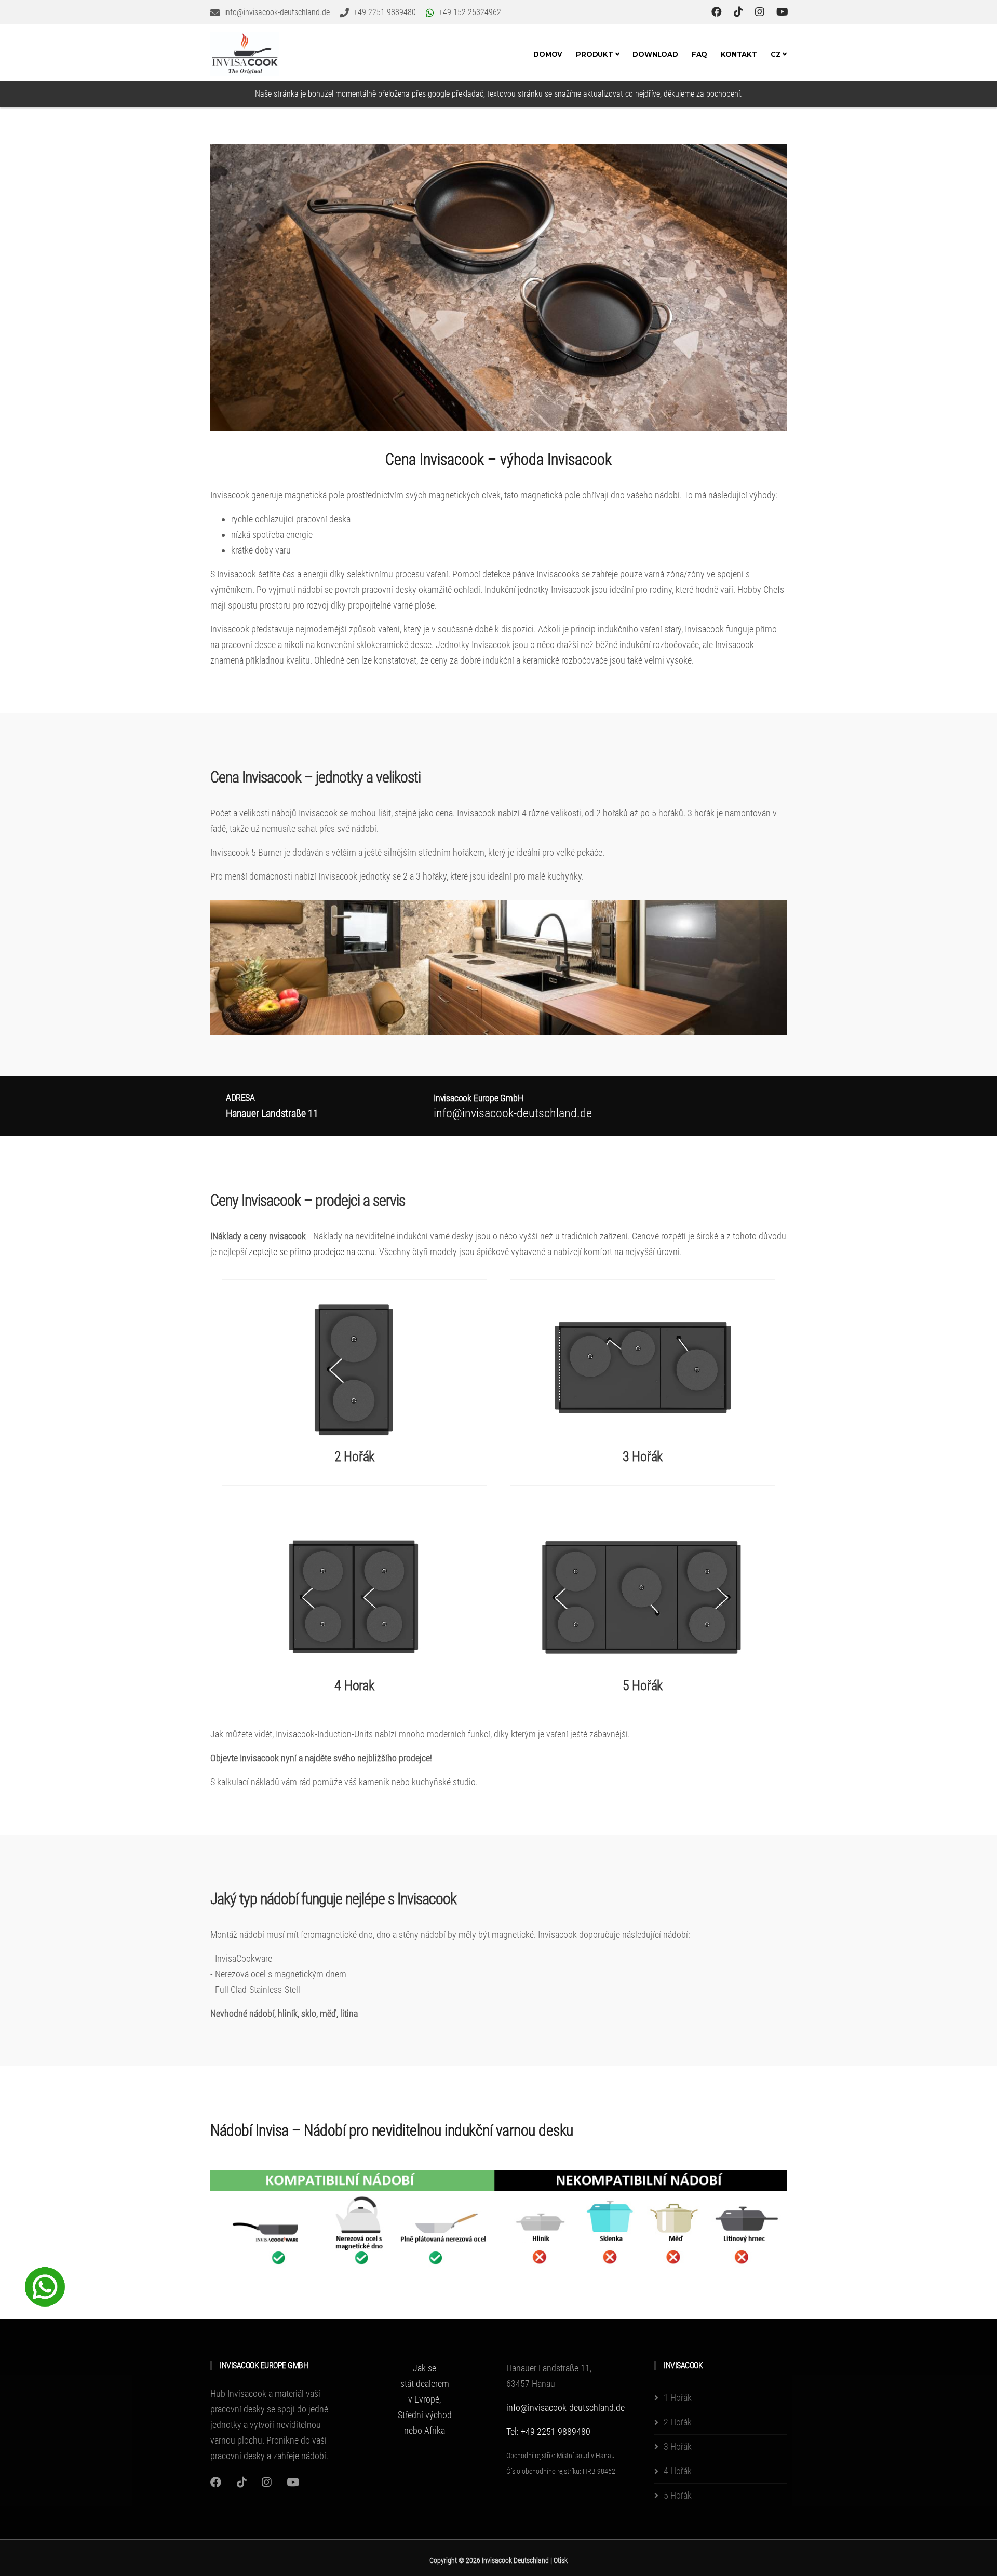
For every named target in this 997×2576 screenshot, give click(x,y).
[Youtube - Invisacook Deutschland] (782, 12)
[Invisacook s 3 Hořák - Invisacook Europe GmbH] (642, 1367)
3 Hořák (643, 1456)
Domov (548, 54)
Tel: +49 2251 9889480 (548, 2431)
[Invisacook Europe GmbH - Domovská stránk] (245, 54)
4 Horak (354, 1685)
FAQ (699, 54)
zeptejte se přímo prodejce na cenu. (313, 1252)
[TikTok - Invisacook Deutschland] (740, 12)
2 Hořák (355, 1456)
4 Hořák (678, 2471)
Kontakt (739, 54)
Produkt (595, 54)
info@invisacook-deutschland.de (565, 2408)
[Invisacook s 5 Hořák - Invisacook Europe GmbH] (642, 1596)
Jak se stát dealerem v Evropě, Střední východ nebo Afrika (425, 2399)
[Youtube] (293, 2482)
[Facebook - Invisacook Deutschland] (718, 12)
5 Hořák (643, 1685)
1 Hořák (678, 2398)
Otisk (561, 2560)
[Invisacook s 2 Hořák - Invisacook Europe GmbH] (354, 1367)
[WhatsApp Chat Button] (45, 2286)
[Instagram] (216, 2482)
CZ (777, 54)
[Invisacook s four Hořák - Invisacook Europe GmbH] (354, 1596)
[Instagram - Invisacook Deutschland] (761, 12)
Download (655, 54)
